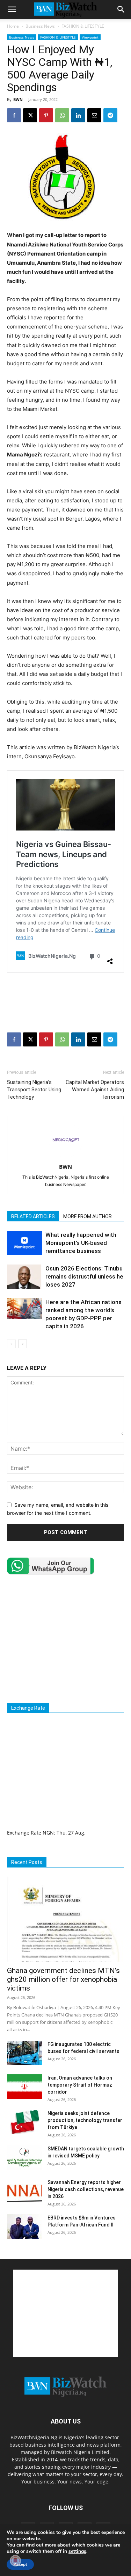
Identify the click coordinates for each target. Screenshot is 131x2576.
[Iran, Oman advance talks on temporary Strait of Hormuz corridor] (24, 2087)
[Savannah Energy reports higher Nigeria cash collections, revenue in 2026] (24, 2191)
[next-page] (23, 1344)
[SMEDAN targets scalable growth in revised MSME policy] (24, 2157)
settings (77, 2551)
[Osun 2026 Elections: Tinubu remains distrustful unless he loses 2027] (24, 1277)
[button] (12, 9)
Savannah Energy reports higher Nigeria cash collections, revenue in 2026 (86, 2189)
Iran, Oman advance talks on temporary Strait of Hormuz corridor (80, 2085)
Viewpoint (90, 37)
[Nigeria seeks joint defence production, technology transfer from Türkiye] (24, 2122)
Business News (40, 26)
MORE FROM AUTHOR (88, 1216)
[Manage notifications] (15, 2561)
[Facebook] (14, 115)
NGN (48, 1833)
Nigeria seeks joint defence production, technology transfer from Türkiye (85, 2120)
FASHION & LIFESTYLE (83, 26)
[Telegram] (110, 115)
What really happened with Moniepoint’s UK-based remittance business (81, 1243)
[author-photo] (66, 1157)
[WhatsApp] (62, 115)
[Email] (94, 115)
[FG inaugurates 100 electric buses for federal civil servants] (24, 2053)
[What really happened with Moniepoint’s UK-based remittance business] (24, 1243)
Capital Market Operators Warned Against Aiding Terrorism (95, 1090)
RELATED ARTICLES (33, 1216)
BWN (18, 99)
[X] (30, 115)
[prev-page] (11, 1344)
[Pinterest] (46, 115)
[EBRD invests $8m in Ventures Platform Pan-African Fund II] (24, 2226)
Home (13, 26)
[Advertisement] (66, 993)
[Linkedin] (78, 115)
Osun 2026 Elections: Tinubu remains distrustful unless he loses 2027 (84, 1276)
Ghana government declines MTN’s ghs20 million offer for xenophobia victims (63, 1979)
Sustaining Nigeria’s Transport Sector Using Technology (34, 1090)
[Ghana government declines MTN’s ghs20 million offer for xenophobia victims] (65, 1919)
